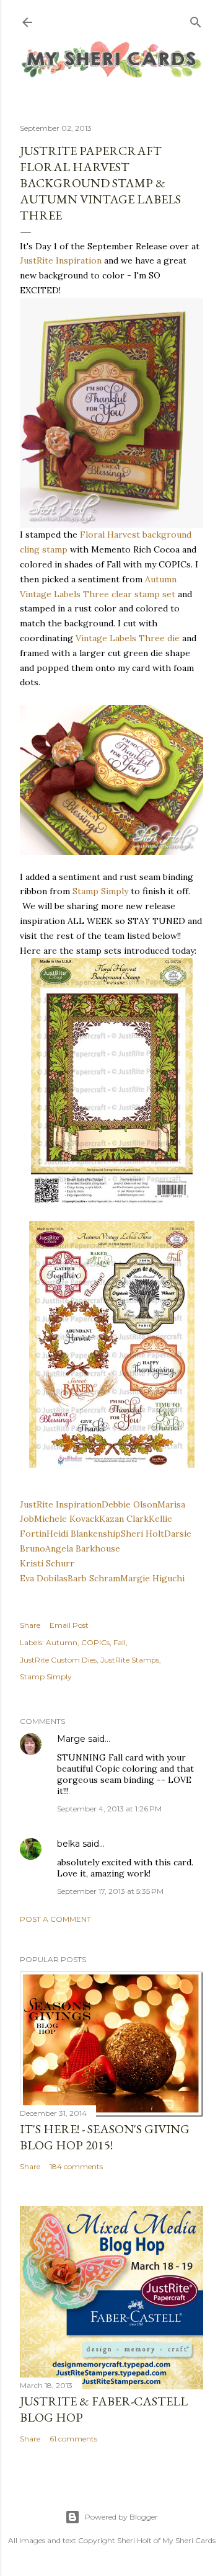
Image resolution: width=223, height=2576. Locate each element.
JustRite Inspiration (61, 260)
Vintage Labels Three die (128, 638)
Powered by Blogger (121, 2517)
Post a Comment (55, 1919)
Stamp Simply (100, 891)
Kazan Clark (124, 1519)
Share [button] (30, 1625)
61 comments (73, 2439)
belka (68, 1844)
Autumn (62, 1642)
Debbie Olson (129, 1504)
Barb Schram (94, 1578)
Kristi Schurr (47, 1563)
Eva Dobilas (44, 1578)
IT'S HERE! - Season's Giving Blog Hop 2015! (105, 2137)
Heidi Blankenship (84, 1534)
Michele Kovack (67, 1519)
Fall (120, 1642)
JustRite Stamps (130, 1660)
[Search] (196, 20)
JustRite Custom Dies (58, 1660)
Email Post (69, 1625)
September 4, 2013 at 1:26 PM (109, 1809)
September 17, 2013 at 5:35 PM (110, 1891)
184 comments (76, 2166)
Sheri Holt (142, 1534)
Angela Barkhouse (83, 1548)
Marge (71, 1739)
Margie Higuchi (152, 1578)
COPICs (95, 1642)
